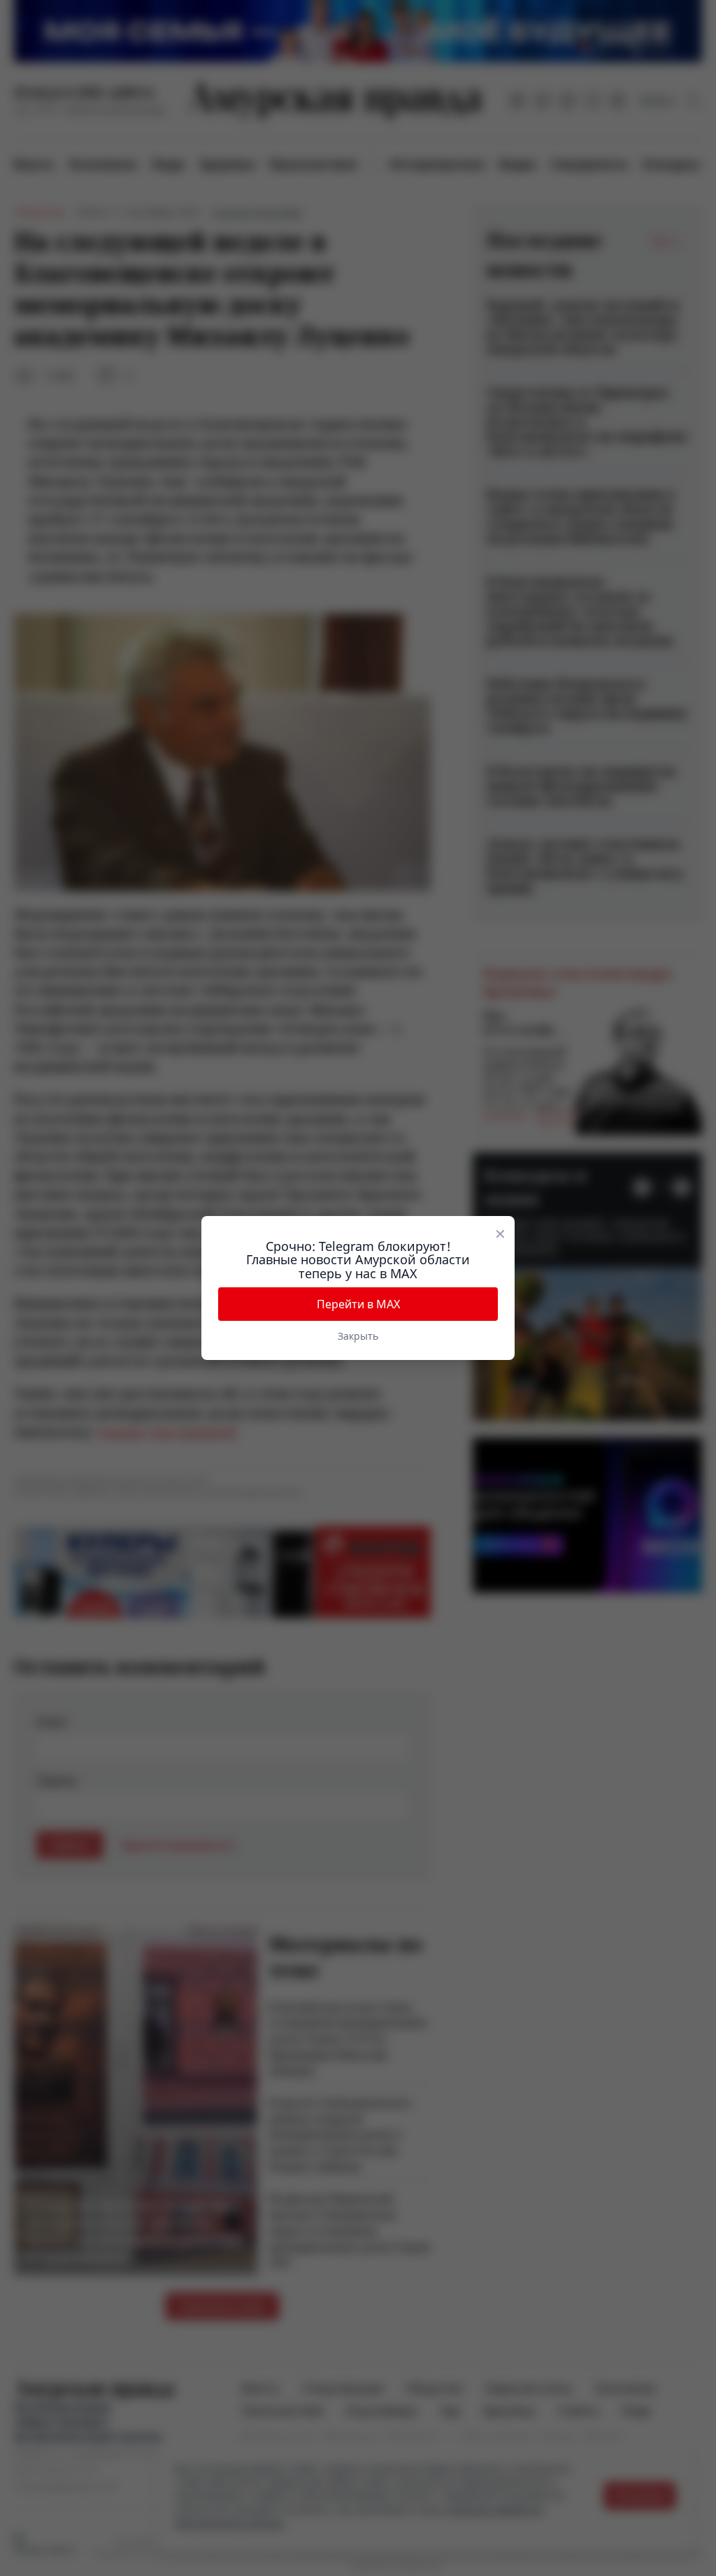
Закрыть (358, 1336)
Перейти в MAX (358, 1304)
